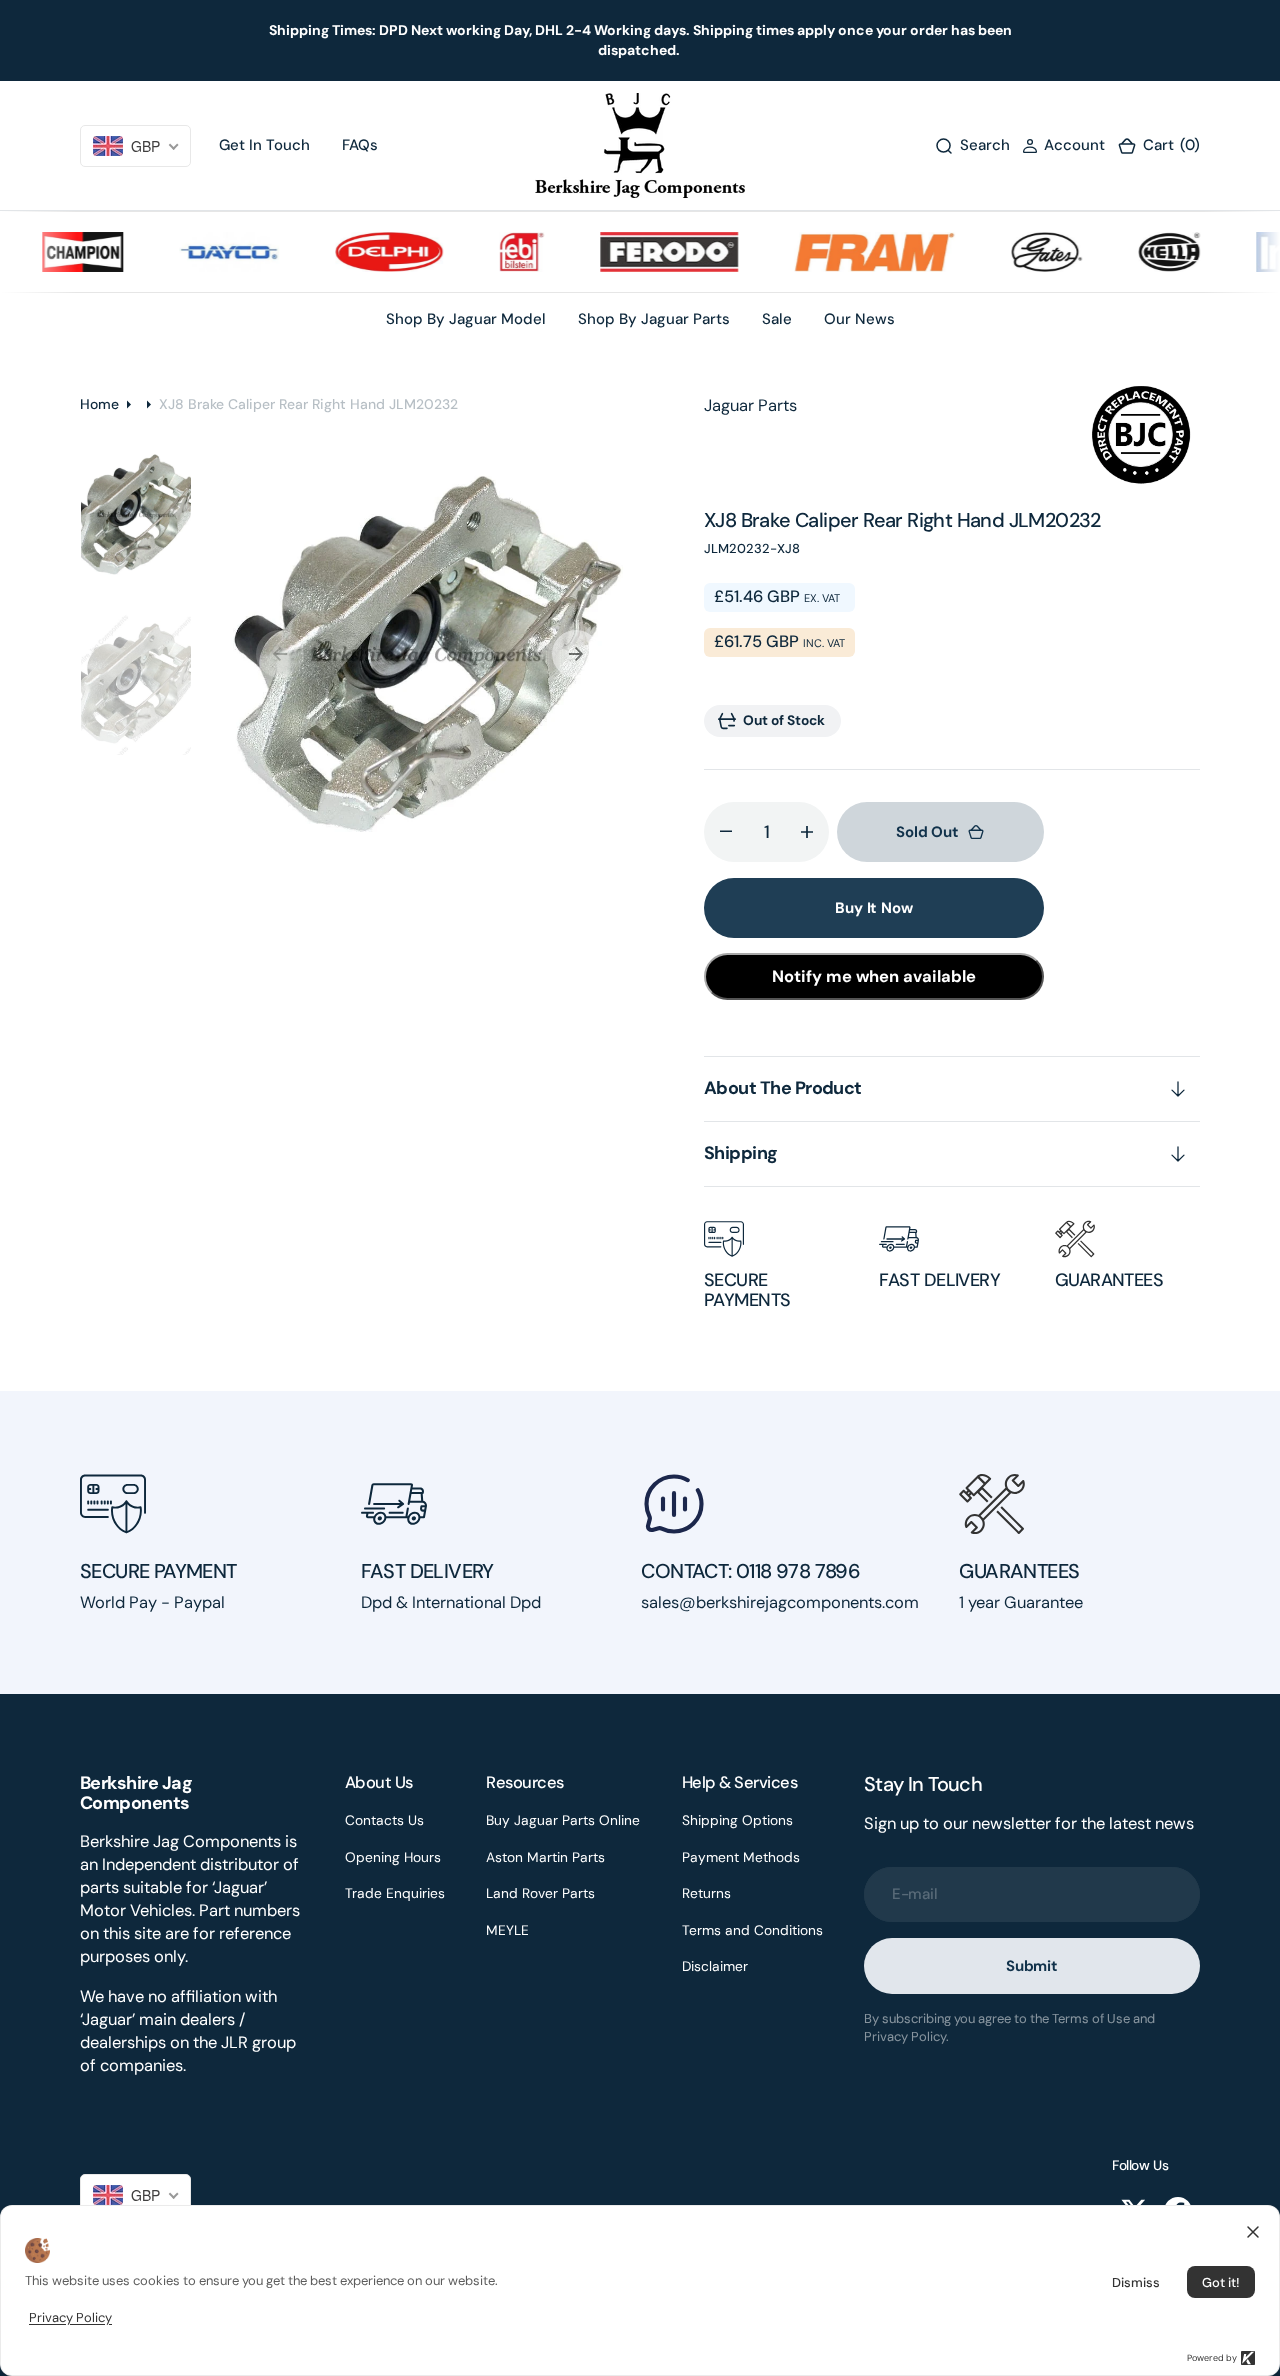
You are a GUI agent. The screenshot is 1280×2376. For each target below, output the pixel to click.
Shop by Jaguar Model (466, 319)
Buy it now (874, 908)
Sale (777, 319)
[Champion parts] (60, 252)
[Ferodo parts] (646, 252)
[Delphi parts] (367, 252)
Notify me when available (874, 976)
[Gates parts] (1024, 252)
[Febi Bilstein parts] (498, 252)
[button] (1063, 145)
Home (99, 404)
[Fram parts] (852, 252)
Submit (1032, 1966)
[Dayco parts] (207, 252)
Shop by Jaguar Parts (654, 319)
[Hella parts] (1146, 252)
